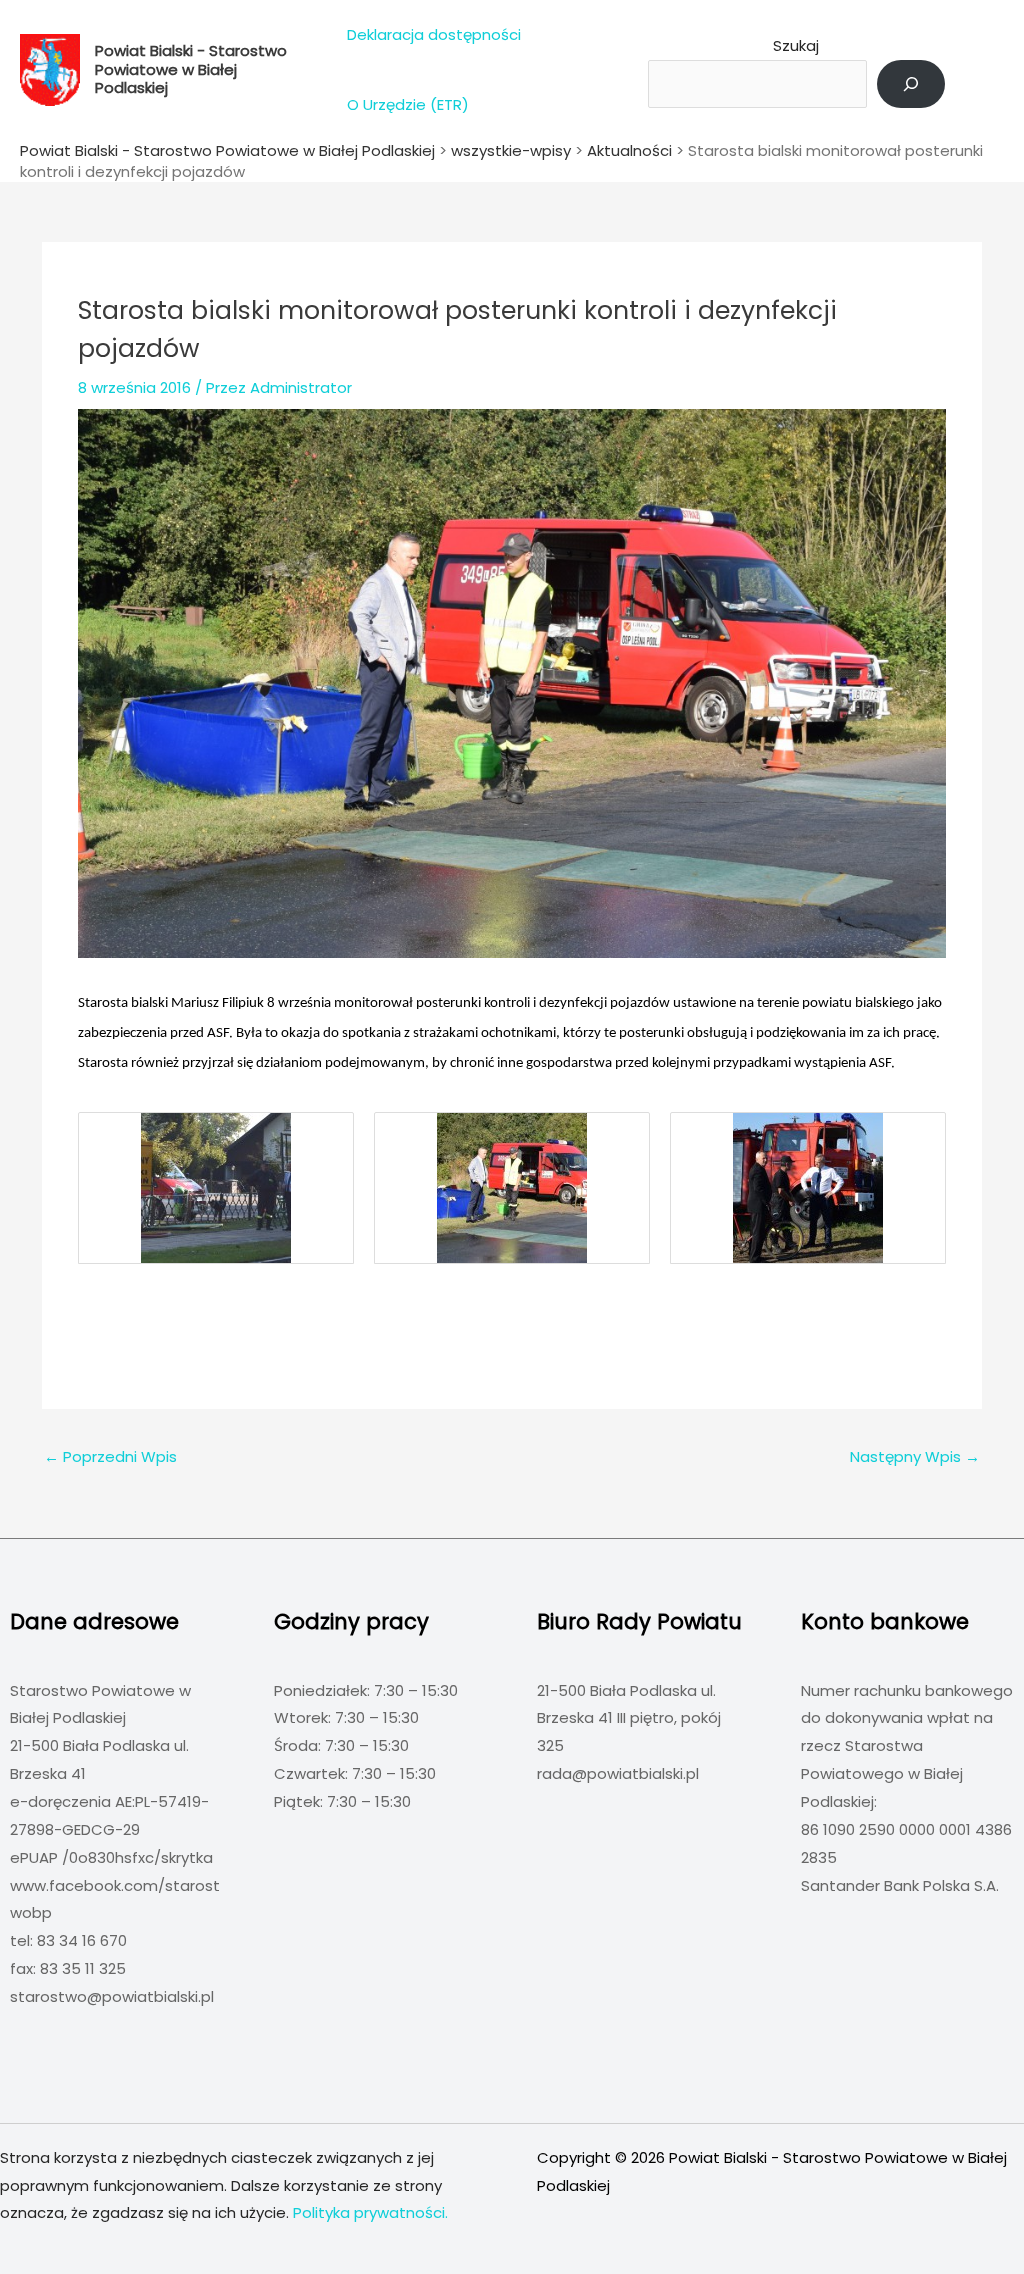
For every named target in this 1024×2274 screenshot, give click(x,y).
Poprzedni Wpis (110, 1456)
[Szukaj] (911, 84)
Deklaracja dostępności (434, 34)
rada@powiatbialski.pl (618, 1773)
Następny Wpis (915, 1456)
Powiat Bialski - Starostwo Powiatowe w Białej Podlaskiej (191, 69)
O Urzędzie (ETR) (408, 104)
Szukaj (796, 45)
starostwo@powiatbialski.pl (112, 1996)
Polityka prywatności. (370, 2212)
